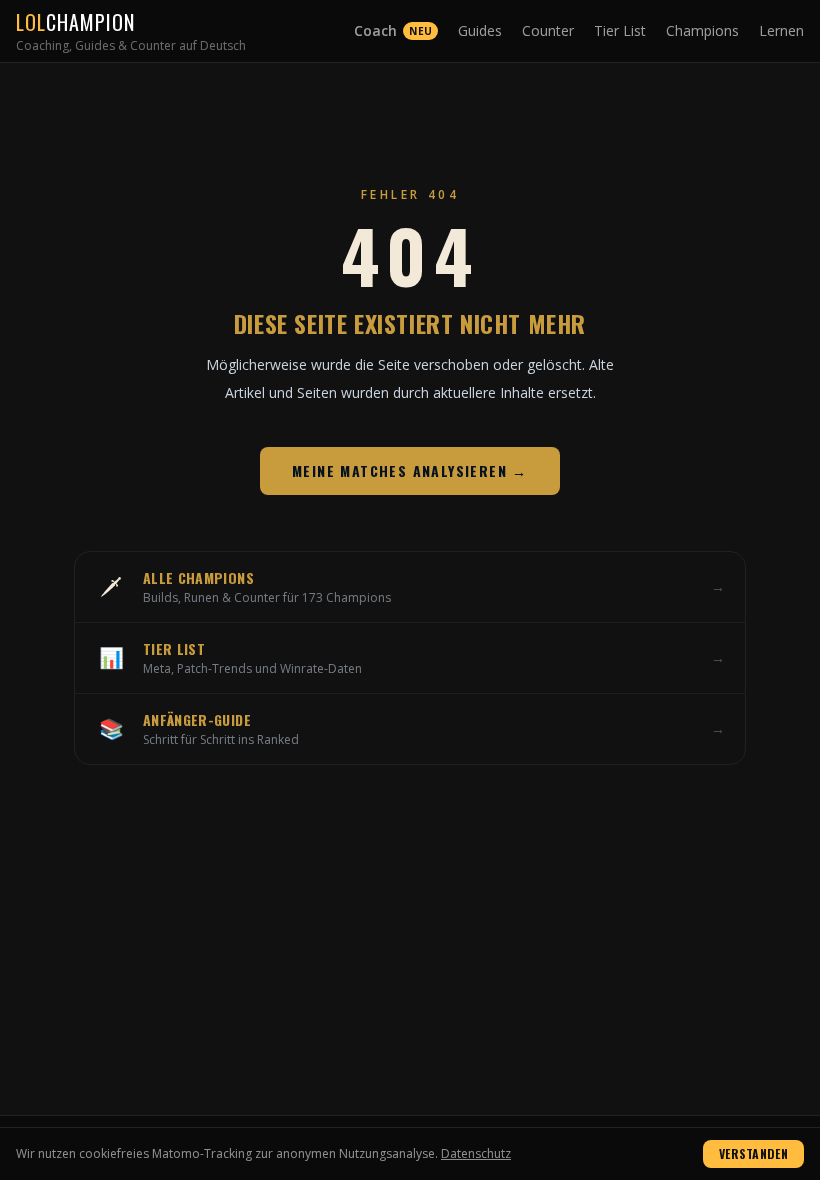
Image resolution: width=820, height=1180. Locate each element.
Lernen (781, 30)
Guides (480, 30)
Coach (393, 30)
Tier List (620, 30)
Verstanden (753, 1153)
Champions (702, 30)
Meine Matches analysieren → (410, 470)
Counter (548, 30)
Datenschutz (476, 1153)
